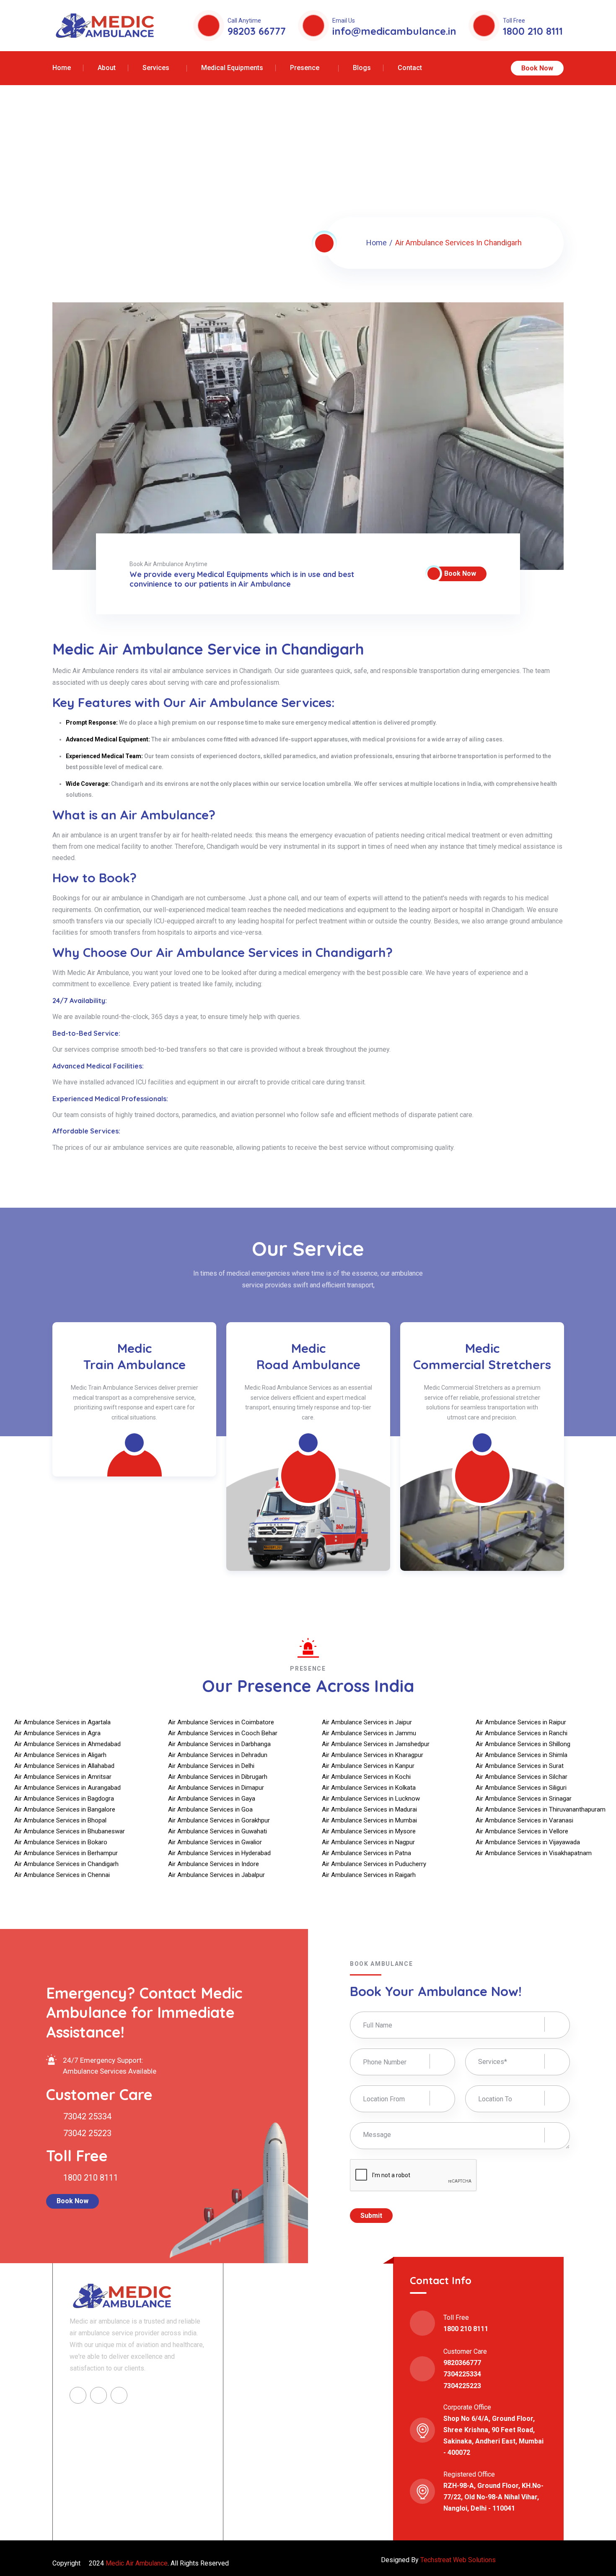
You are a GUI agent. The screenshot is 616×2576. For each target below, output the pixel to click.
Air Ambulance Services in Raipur (521, 1722)
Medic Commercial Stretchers (309, 1356)
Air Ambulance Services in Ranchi (522, 1733)
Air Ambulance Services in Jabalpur (216, 1875)
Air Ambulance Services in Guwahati (217, 1831)
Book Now (537, 68)
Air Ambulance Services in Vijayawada (528, 1842)
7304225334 (462, 2374)
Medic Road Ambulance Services (296, 2347)
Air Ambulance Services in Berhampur (66, 1853)
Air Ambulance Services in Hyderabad (219, 1853)
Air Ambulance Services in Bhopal (60, 1820)
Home (62, 68)
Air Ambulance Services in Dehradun (218, 1755)
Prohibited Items (270, 2465)
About (107, 68)
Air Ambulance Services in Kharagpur (373, 1755)
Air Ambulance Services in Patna (366, 1853)
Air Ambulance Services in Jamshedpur (376, 1744)
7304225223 (462, 2386)
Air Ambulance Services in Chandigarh (66, 1864)
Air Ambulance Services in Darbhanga (219, 1744)
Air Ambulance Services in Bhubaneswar (70, 1831)
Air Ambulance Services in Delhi (211, 1766)
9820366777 (462, 2363)
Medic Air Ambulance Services (293, 2318)
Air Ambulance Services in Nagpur (368, 1842)
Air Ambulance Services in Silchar (522, 1777)
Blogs (362, 68)
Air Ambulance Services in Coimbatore (221, 1722)
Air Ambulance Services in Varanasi (524, 1820)
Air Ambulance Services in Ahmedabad (67, 1744)
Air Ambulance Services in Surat (520, 1766)
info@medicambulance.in (394, 31)
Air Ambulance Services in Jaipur (367, 1722)
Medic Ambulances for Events (483, 1356)
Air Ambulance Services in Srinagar (524, 1799)
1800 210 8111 (533, 31)
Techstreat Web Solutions (458, 2560)
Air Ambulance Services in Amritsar (63, 1777)
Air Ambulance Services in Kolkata (369, 1788)
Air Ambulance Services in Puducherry (374, 1864)
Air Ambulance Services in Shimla (522, 1755)
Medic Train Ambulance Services (296, 2333)
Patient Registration (347, 2451)
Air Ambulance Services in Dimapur (216, 1788)
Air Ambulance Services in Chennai (62, 1875)
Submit (371, 2216)
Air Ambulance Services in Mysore (369, 1831)
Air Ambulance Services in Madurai (369, 1809)
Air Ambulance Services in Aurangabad (67, 1788)
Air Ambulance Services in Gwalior (215, 1842)
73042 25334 (86, 2116)
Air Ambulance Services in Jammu (369, 1733)
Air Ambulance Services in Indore (214, 1864)
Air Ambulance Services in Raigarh (369, 1875)
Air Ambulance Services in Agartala (62, 1722)
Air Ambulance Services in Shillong (523, 1744)
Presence (305, 68)
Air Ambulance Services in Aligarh (60, 1755)
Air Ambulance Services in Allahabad (64, 1766)
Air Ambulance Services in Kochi (366, 1777)
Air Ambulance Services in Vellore (522, 1831)
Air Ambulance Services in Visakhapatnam (534, 1853)
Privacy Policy (266, 2451)
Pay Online (335, 2465)
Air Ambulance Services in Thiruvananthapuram (541, 1809)
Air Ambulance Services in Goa (210, 1809)
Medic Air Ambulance (136, 2563)
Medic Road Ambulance (135, 1356)
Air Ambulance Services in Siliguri (521, 1788)
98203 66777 (257, 31)
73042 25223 (86, 2133)
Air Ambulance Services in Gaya (212, 1799)
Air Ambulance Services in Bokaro (61, 1842)
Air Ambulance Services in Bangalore (65, 1809)
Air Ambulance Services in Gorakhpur (219, 1820)
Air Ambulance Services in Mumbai (369, 1820)
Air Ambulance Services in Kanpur (368, 1766)
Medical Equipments (232, 68)
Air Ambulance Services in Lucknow (371, 1799)
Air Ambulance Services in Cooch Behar (223, 1733)
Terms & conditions (273, 2437)
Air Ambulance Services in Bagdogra (64, 1799)
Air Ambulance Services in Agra (57, 1733)
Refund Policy (339, 2437)
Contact (410, 68)
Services (156, 68)
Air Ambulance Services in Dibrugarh (218, 1777)
